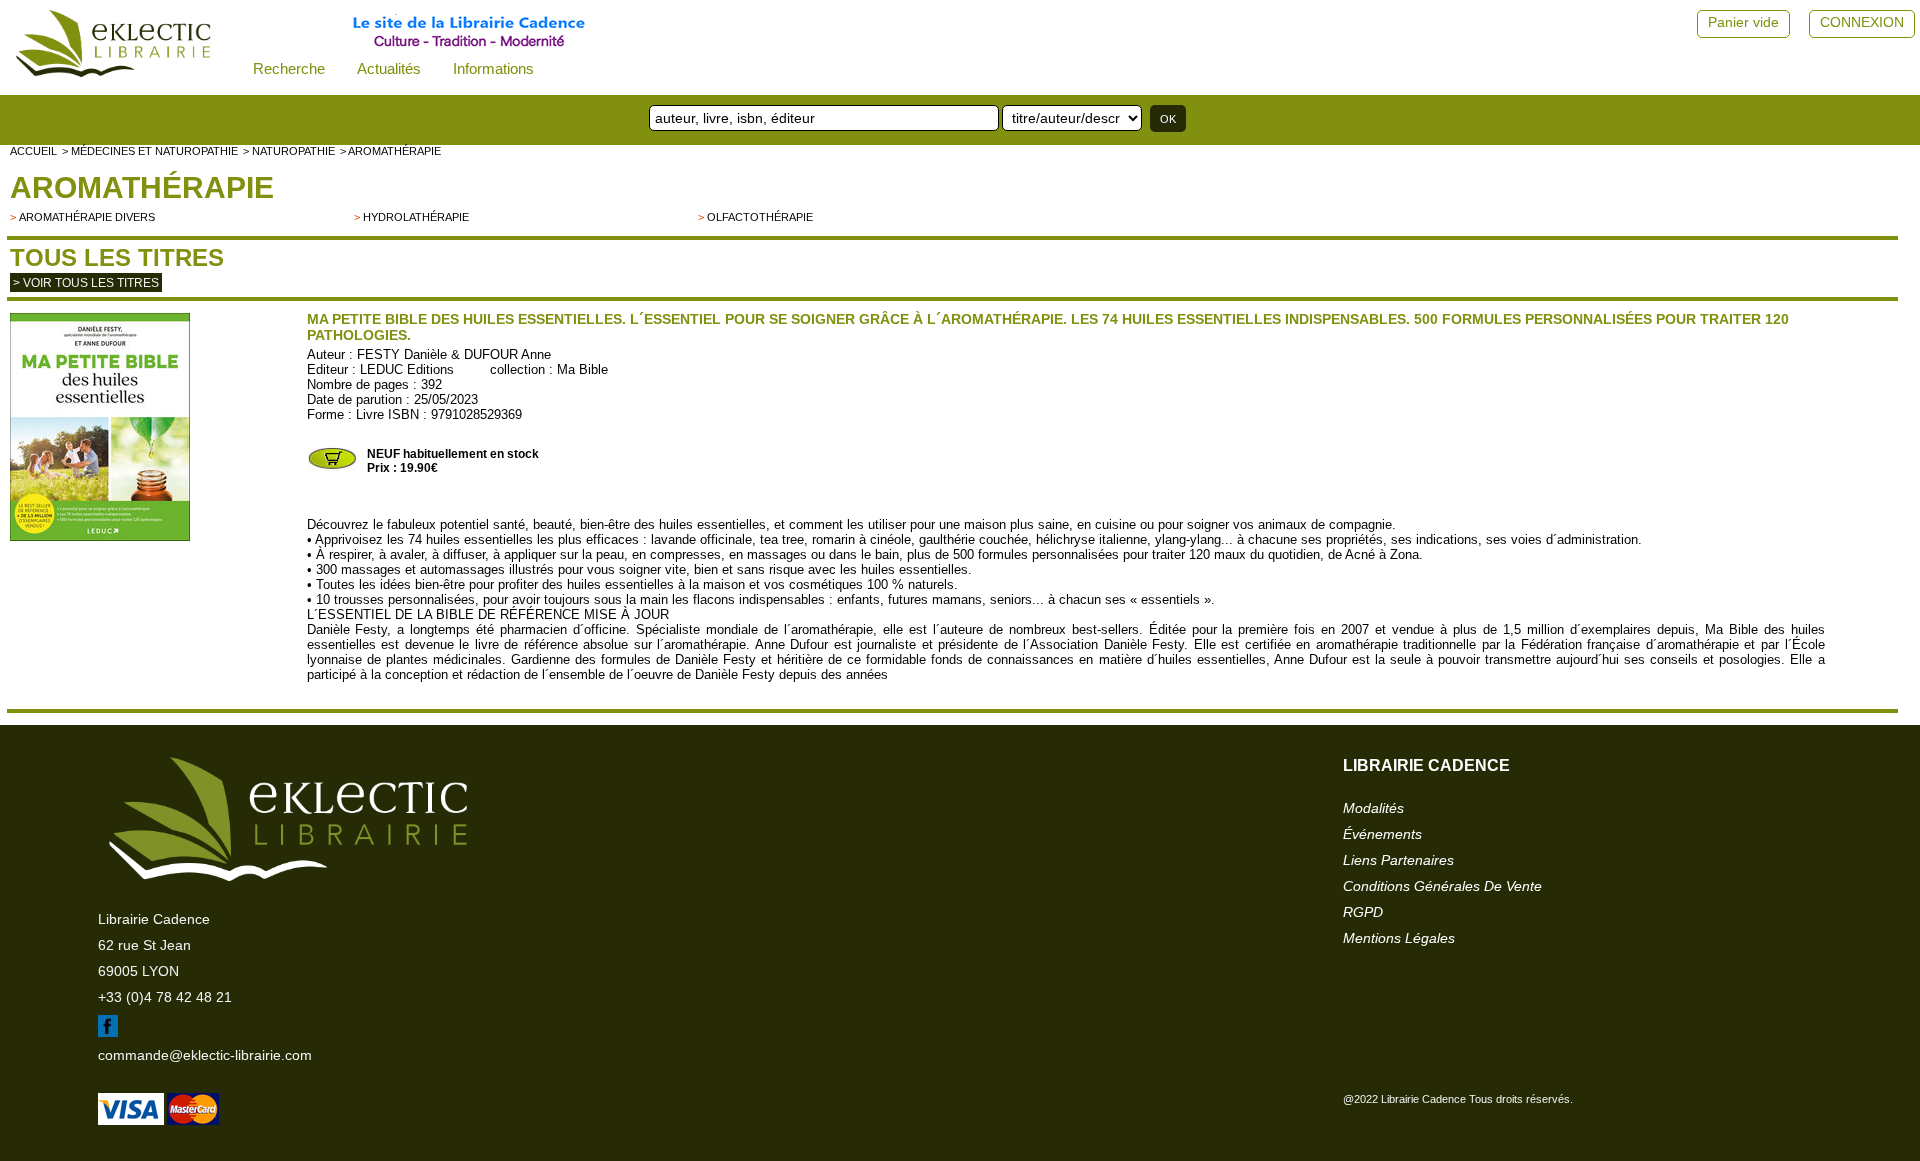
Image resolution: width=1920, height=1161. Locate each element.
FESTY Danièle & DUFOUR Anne (454, 354)
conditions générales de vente (1442, 886)
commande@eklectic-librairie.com (205, 1055)
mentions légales (1399, 938)
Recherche (289, 68)
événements (1382, 834)
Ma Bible (582, 369)
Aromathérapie (142, 187)
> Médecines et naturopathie (150, 151)
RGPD (1363, 912)
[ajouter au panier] (332, 467)
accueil (33, 151)
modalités (1373, 808)
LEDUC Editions (407, 369)
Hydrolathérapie (416, 217)
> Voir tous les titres (86, 283)
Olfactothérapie (760, 217)
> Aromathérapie (390, 151)
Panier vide (1743, 22)
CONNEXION (1862, 22)
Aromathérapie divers (87, 217)
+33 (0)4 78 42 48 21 (165, 997)
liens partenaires (1398, 860)
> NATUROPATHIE (289, 151)
